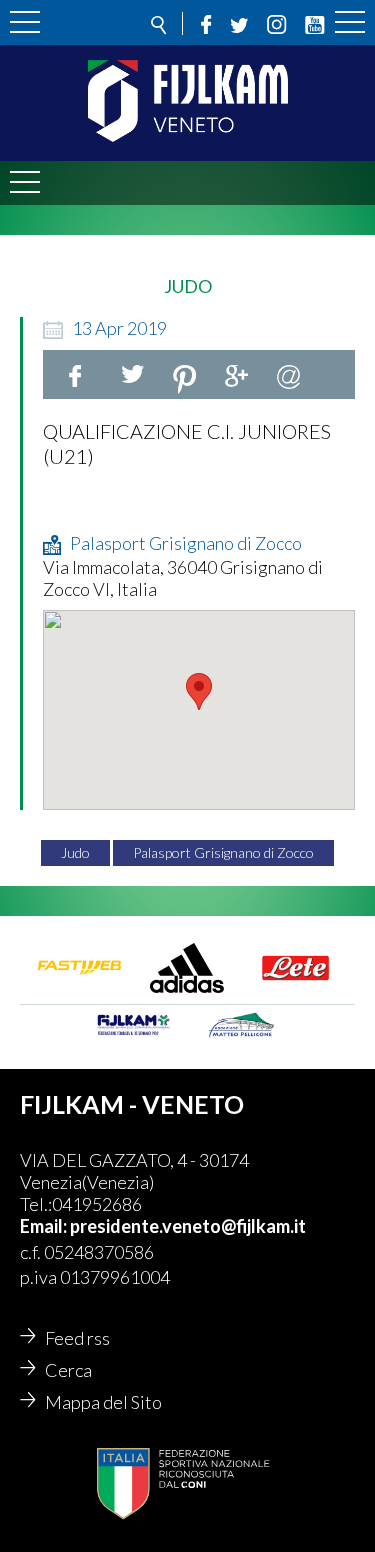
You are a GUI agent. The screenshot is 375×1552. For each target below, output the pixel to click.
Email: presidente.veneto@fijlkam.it (163, 1226)
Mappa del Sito (103, 1402)
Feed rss (77, 1338)
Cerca (68, 1370)
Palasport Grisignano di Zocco (223, 852)
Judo (75, 852)
